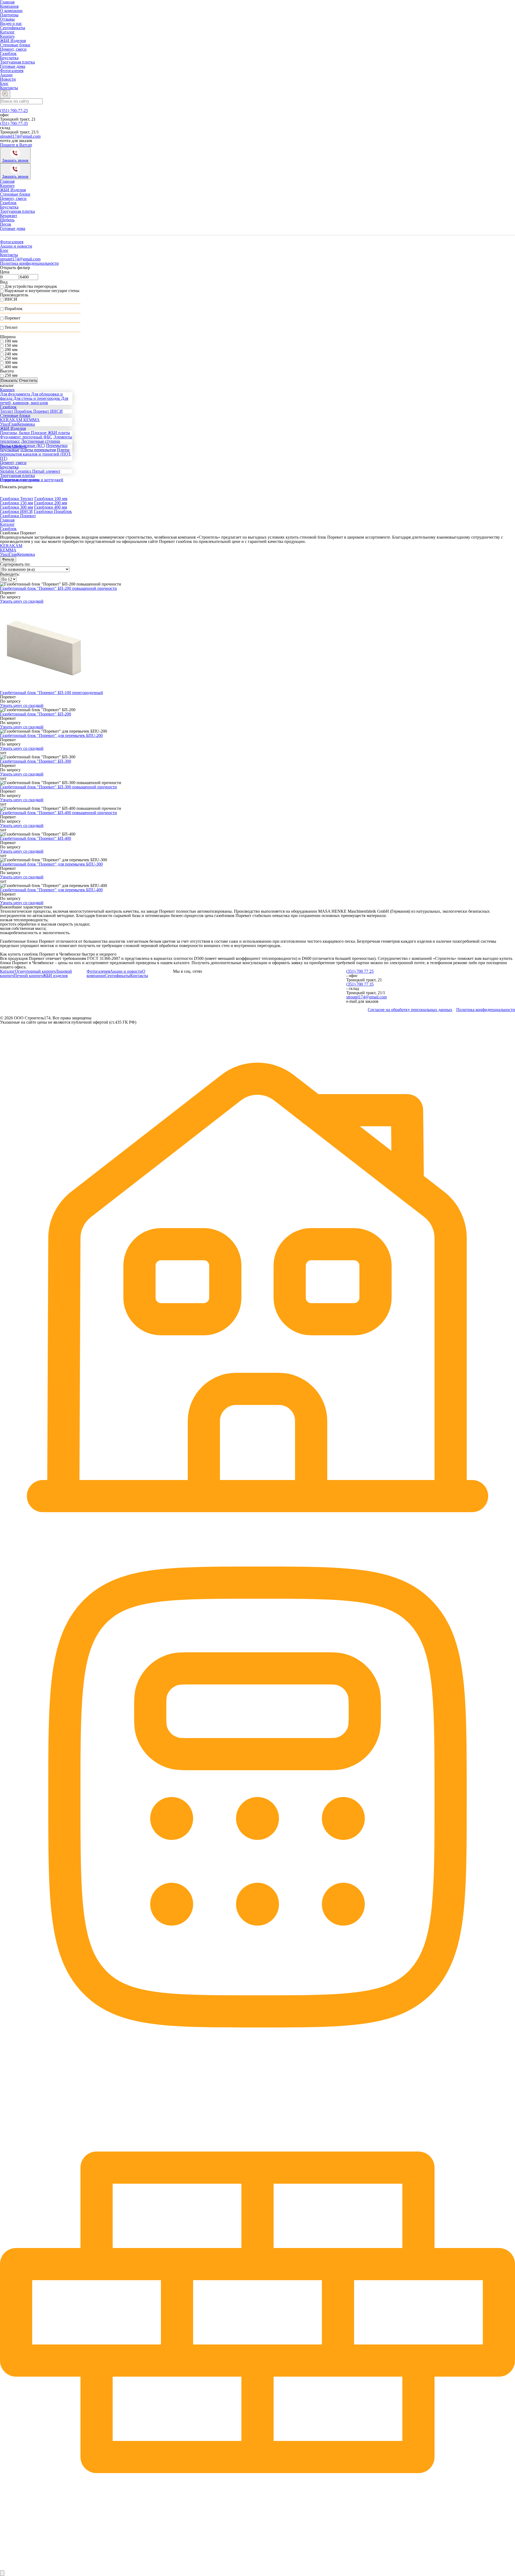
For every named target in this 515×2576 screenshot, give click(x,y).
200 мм (11, 350)
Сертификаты (13, 28)
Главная (7, 181)
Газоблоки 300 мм (16, 507)
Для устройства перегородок (31, 286)
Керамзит (9, 216)
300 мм (11, 362)
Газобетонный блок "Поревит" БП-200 (36, 714)
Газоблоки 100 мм (51, 499)
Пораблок (14, 309)
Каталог (7, 32)
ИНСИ (11, 299)
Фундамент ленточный (22, 437)
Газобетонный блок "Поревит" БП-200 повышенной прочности (58, 588)
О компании (11, 11)
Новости (8, 79)
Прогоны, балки (15, 433)
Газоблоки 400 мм (51, 507)
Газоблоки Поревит (18, 516)
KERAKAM (11, 546)
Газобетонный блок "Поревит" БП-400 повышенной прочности (58, 813)
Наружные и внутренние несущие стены (42, 291)
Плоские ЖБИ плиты (50, 433)
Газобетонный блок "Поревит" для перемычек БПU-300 (51, 864)
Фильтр (8, 559)
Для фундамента (16, 394)
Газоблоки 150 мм (16, 503)
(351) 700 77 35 (360, 984)
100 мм (11, 341)
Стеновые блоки (15, 45)
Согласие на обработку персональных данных (410, 1010)
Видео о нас (11, 23)
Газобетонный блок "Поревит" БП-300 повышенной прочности (58, 787)
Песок (6, 224)
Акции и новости (16, 246)
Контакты (9, 88)
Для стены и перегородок (37, 398)
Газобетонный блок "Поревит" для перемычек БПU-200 (51, 735)
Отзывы (7, 19)
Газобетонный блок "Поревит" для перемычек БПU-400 (51, 890)
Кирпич (7, 36)
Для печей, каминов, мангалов (34, 400)
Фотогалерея (12, 71)
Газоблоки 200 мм (51, 503)
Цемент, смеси (13, 49)
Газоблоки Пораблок (53, 511)
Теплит (11, 327)
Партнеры (9, 15)
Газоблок (8, 53)
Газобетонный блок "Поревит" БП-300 (36, 761)
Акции (6, 75)
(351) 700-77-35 (14, 123)
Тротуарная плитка (17, 62)
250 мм (11, 358)
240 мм (11, 354)
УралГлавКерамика (17, 554)
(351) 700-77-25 (14, 111)
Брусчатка (9, 58)
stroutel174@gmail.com (20, 136)
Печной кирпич (28, 976)
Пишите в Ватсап (16, 145)
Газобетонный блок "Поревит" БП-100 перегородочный (51, 693)
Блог (4, 83)
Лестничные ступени (41, 441)
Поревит (12, 318)
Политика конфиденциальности (29, 263)
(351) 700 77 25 (360, 971)
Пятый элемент (46, 471)
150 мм (11, 345)
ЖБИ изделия (55, 976)
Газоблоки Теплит (17, 499)
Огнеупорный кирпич (35, 971)
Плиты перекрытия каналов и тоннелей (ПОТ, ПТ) (36, 454)
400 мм (11, 367)
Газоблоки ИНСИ (16, 511)
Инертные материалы (20, 480)
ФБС (48, 437)
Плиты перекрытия (38, 450)
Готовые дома (13, 66)
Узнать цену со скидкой (22, 601)
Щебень (7, 220)
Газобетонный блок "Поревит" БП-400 (36, 838)
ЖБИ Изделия (13, 41)
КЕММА (32, 420)
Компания (9, 6)
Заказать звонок (15, 160)
